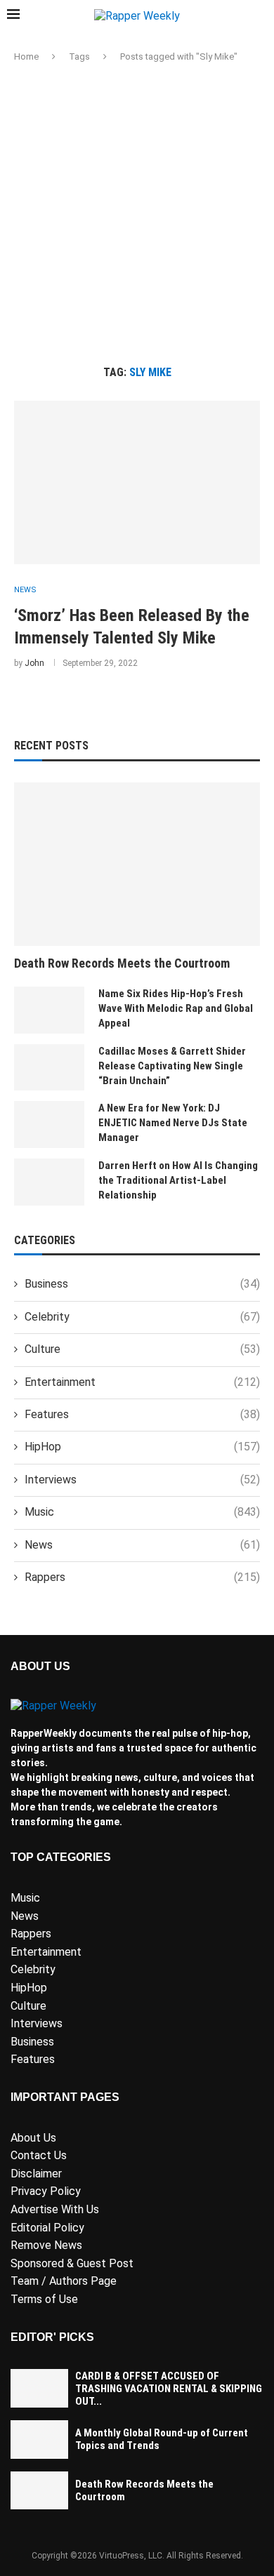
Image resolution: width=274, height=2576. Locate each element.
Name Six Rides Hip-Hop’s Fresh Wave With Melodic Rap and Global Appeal (176, 1008)
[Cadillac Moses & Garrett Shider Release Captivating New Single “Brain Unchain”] (49, 1068)
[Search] (260, 16)
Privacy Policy (46, 2191)
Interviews (142, 1480)
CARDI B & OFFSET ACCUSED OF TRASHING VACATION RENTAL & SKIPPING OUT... (169, 2389)
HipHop (142, 1447)
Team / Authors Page (64, 2281)
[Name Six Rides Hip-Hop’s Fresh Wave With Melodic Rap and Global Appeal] (49, 1010)
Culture (142, 1349)
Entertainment (142, 1382)
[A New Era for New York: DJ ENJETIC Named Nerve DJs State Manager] (49, 1125)
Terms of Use (44, 2299)
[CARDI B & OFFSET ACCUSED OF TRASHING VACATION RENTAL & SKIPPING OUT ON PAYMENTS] (39, 2388)
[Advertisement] (137, 215)
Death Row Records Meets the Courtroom (122, 963)
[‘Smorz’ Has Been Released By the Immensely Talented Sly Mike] (137, 482)
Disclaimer (36, 2174)
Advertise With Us (55, 2209)
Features (142, 1414)
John (34, 663)
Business (142, 1284)
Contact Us (39, 2155)
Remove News (46, 2245)
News (142, 1545)
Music (142, 1512)
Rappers (142, 1577)
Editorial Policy (47, 2228)
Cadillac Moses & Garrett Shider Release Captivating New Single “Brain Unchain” (172, 1066)
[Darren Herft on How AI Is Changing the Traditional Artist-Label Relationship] (49, 1182)
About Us (33, 2138)
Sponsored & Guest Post (72, 2263)
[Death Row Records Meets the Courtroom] (137, 864)
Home (26, 56)
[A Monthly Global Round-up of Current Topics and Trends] (39, 2440)
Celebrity (142, 1317)
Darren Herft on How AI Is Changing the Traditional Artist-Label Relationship (178, 1180)
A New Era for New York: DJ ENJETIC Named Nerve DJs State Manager (173, 1123)
